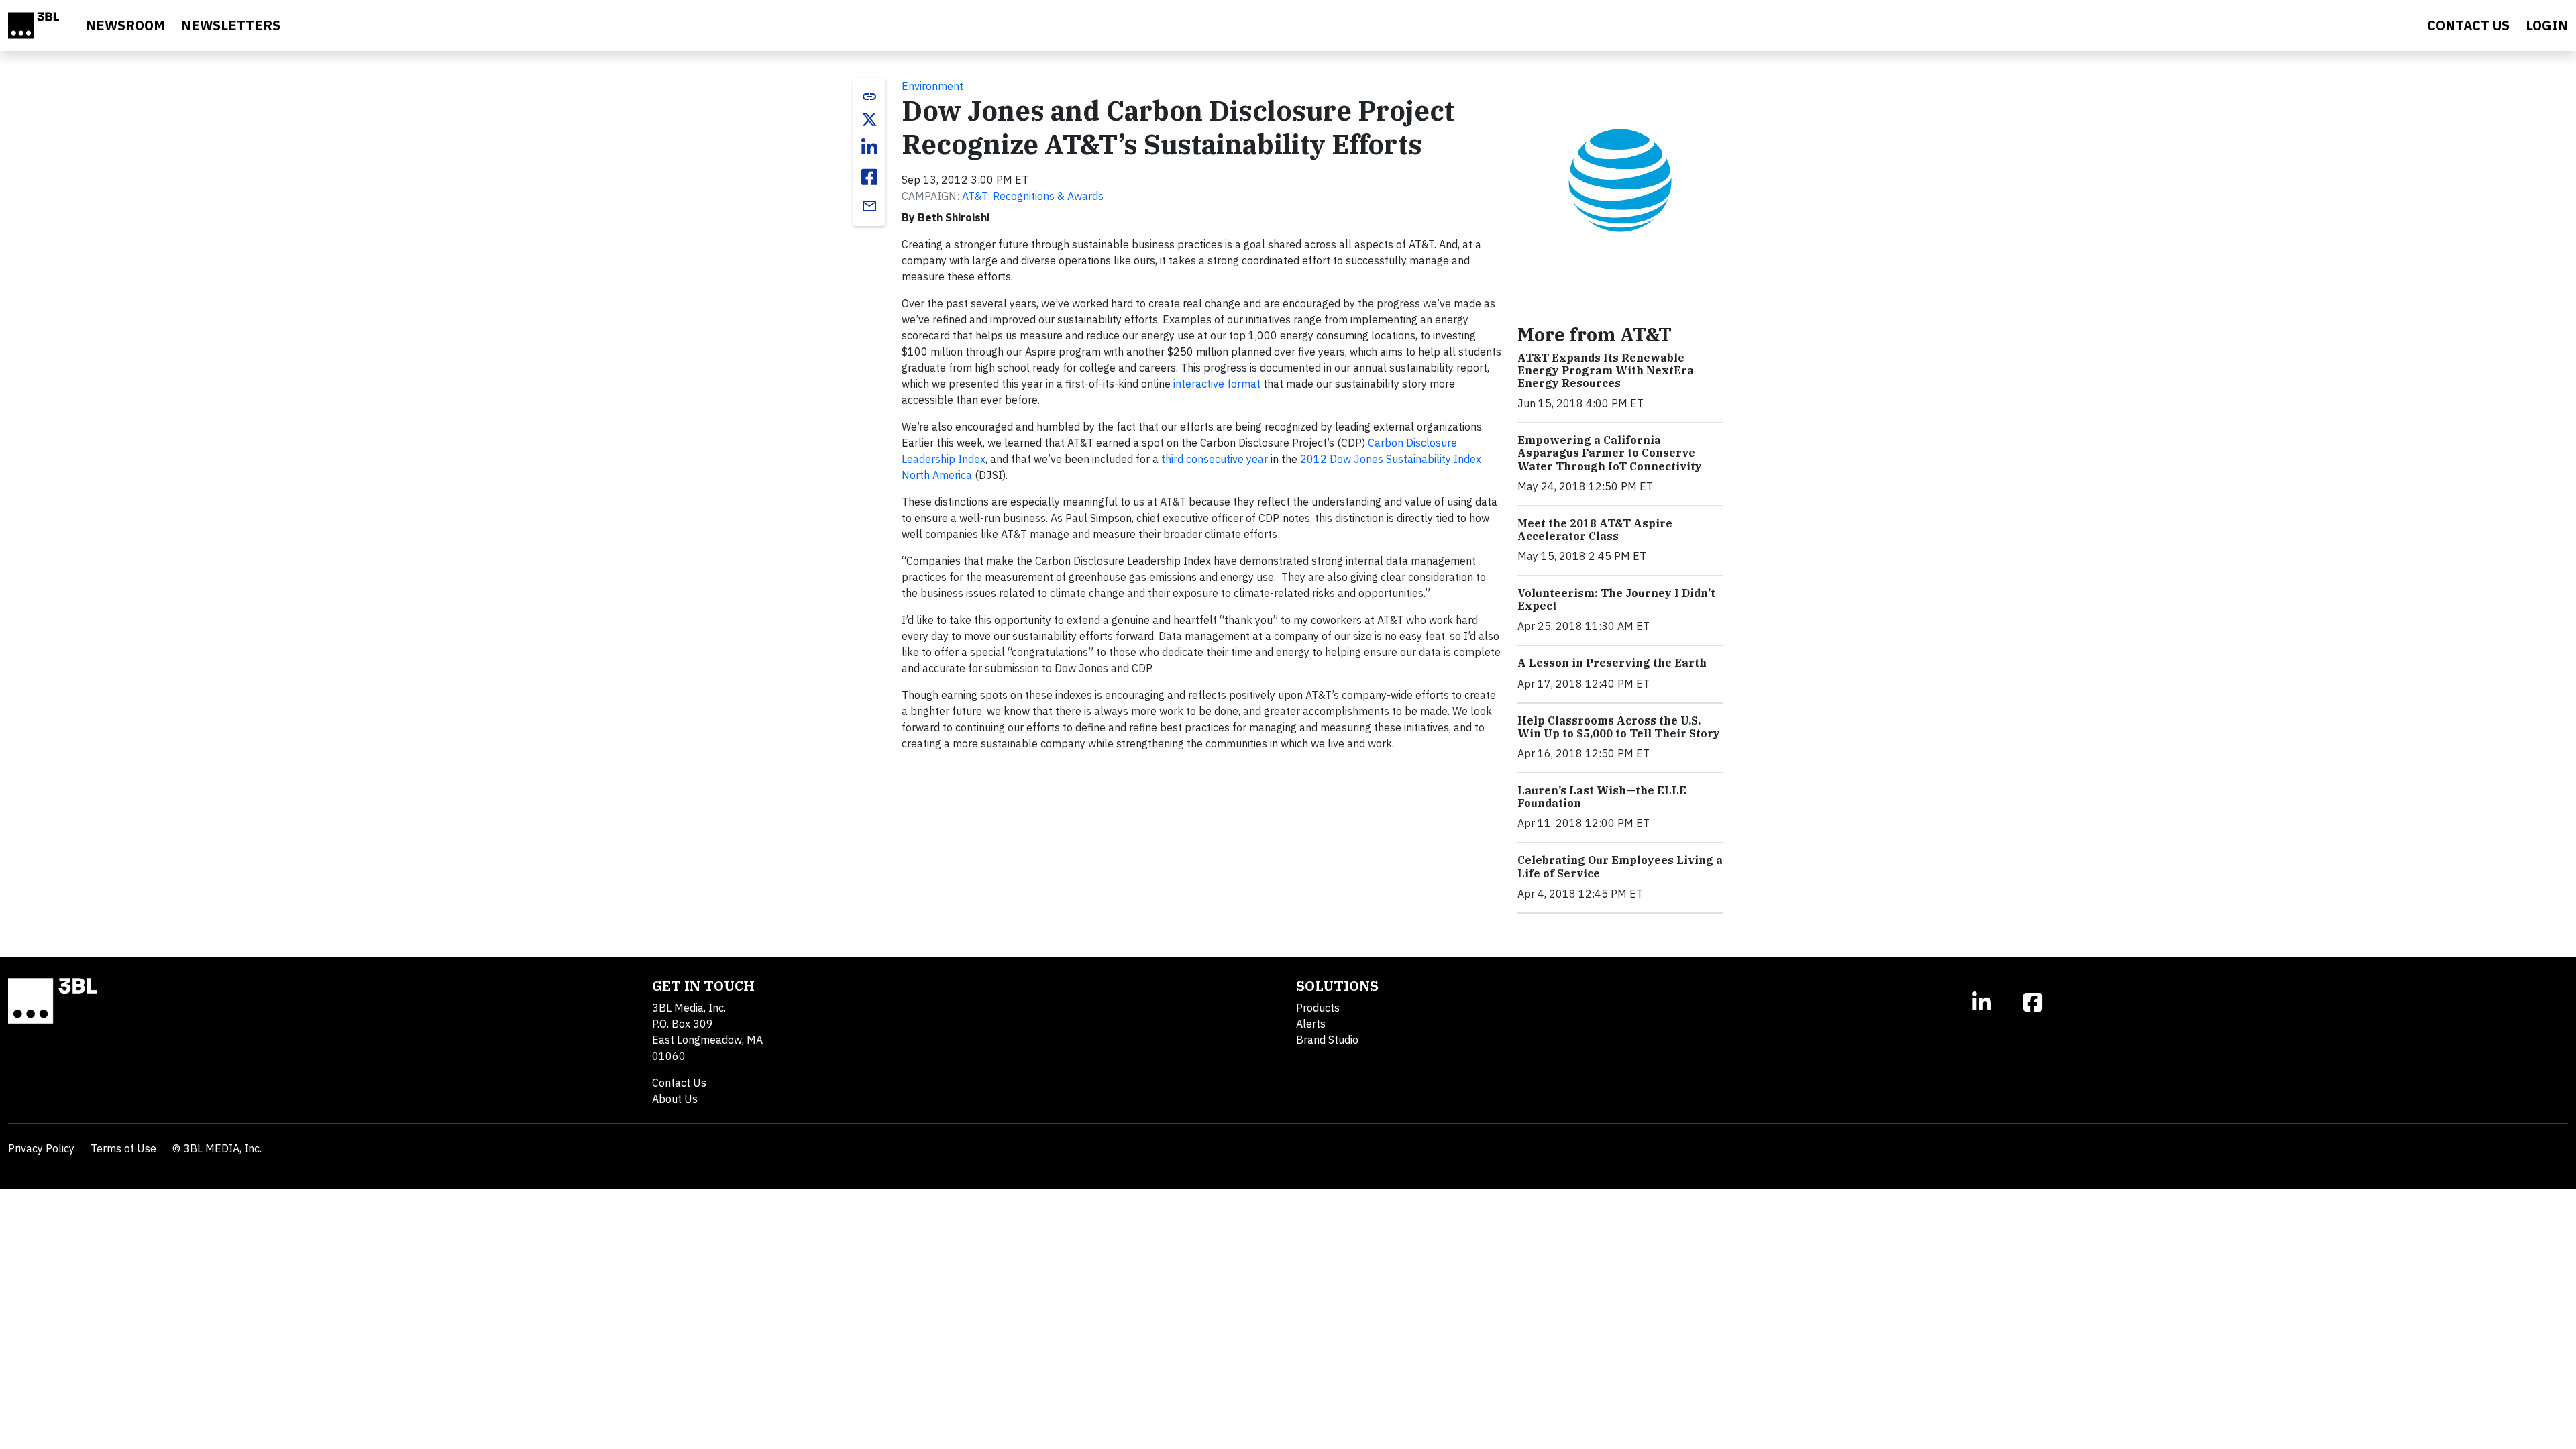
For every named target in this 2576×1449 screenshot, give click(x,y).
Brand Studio (1327, 1040)
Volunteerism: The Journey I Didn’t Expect (1616, 599)
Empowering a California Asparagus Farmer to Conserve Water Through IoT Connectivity (1610, 453)
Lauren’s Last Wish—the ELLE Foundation (1602, 797)
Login (2547, 25)
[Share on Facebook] (869, 177)
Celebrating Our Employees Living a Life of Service (1620, 866)
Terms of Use (123, 1148)
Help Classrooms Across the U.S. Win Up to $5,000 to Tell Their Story (1619, 727)
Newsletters (231, 25)
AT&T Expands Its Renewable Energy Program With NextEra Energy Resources (1606, 370)
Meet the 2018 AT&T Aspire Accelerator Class (1595, 530)
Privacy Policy (41, 1148)
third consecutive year (1215, 459)
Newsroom (125, 25)
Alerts (1311, 1024)
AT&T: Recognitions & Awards (1033, 196)
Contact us (2468, 25)
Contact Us (679, 1083)
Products (1318, 1008)
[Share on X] (869, 119)
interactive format (1217, 384)
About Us (675, 1099)
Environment (932, 86)
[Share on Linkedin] (869, 148)
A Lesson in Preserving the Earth (1612, 663)
